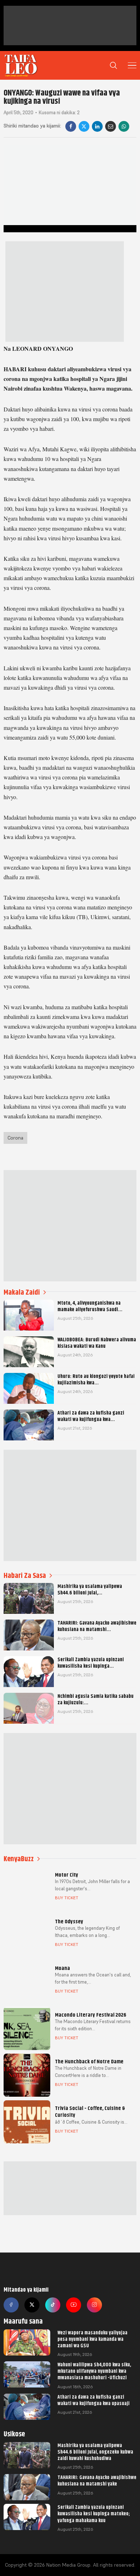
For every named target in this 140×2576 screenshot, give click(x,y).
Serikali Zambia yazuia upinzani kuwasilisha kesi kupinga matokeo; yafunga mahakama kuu (94, 2514)
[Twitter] (32, 2305)
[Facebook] (71, 126)
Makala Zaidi (22, 1292)
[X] (84, 126)
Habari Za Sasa (25, 1576)
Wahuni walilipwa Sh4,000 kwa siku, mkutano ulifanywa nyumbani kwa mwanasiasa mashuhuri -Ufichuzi (94, 2371)
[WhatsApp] (124, 126)
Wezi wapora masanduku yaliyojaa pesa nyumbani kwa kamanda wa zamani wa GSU (92, 2339)
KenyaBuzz (19, 1859)
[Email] (111, 126)
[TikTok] (53, 2305)
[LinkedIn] (97, 126)
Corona (15, 1138)
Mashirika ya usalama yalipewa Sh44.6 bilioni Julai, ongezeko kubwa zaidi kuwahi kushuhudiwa (95, 2452)
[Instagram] (94, 2305)
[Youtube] (74, 2305)
